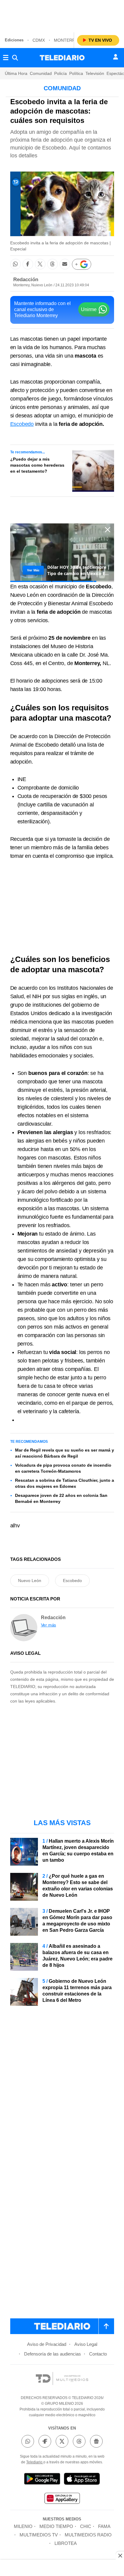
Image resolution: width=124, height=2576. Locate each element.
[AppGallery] (62, 2499)
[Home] (62, 58)
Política (76, 73)
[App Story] (82, 2480)
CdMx (39, 40)
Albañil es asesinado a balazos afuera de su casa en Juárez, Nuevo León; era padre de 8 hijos (77, 1956)
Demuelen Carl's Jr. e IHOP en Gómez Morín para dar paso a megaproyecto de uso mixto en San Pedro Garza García (77, 1921)
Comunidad (41, 73)
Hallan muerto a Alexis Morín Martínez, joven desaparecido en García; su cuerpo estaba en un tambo (78, 1851)
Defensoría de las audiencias (53, 2354)
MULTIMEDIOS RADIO (88, 2535)
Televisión (95, 73)
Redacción (26, 280)
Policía (60, 73)
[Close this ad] (120, 2555)
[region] (62, 15)
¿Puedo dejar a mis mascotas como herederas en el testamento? (37, 465)
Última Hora (16, 73)
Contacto (98, 2354)
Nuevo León (30, 1581)
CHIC (86, 2526)
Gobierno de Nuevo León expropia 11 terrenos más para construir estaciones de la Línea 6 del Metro (77, 1991)
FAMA (104, 2526)
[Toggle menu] (6, 58)
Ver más (49, 1625)
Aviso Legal (86, 2344)
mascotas (31, 339)
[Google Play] (42, 2480)
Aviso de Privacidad (47, 2344)
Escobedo (22, 424)
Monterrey (67, 40)
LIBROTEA (66, 2543)
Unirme (89, 309)
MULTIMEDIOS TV (39, 2535)
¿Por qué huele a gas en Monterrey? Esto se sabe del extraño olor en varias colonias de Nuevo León (78, 1886)
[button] (15, 264)
